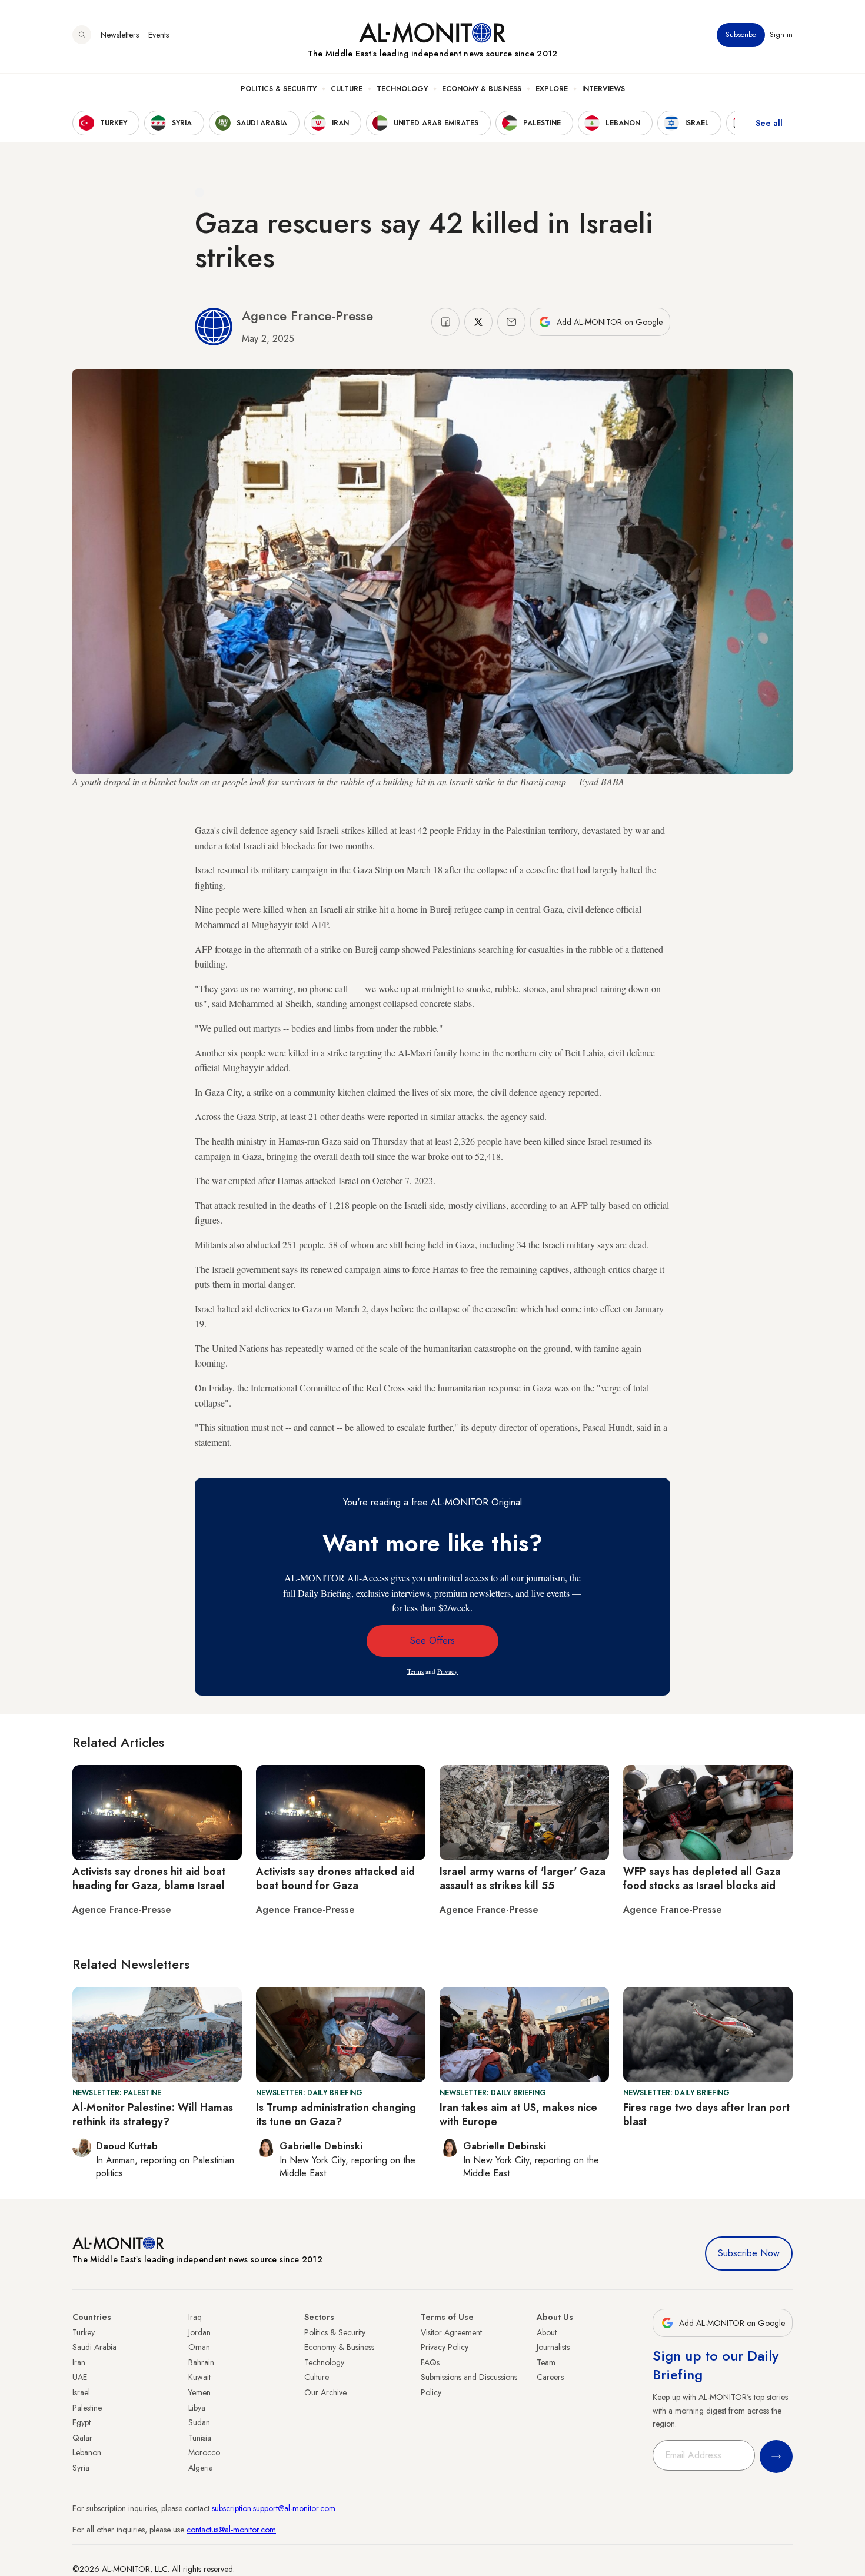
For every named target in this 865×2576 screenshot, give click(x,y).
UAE (80, 2377)
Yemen (199, 2392)
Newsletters (120, 35)
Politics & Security (279, 89)
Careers (550, 2377)
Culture (347, 89)
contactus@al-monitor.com (231, 2530)
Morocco (204, 2452)
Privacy (448, 1671)
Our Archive (325, 2392)
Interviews (603, 89)
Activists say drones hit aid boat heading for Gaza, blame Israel (149, 1878)
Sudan (199, 2422)
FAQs (430, 2362)
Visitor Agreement (451, 2332)
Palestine (87, 2408)
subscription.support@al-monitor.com (274, 2508)
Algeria (201, 2468)
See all (769, 123)
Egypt (81, 2422)
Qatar (82, 2438)
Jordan (199, 2332)
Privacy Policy (445, 2347)
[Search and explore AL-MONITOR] (82, 35)
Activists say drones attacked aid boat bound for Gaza (335, 1878)
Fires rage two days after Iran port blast (706, 2114)
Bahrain (201, 2362)
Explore (552, 89)
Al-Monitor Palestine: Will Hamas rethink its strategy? (153, 2114)
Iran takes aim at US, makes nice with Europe (518, 2114)
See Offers (432, 1641)
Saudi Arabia (94, 2347)
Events (159, 35)
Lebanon (87, 2452)
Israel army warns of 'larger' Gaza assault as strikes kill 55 (523, 1878)
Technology (402, 89)
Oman (199, 2347)
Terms (415, 1671)
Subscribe (741, 35)
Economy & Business (482, 89)
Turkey (84, 2332)
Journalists (553, 2347)
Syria (81, 2468)
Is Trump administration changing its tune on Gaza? (336, 2114)
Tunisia (200, 2438)
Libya (197, 2408)
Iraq (195, 2317)
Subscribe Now (749, 2253)
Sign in (781, 35)
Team (546, 2362)
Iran (79, 2362)
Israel (81, 2392)
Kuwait (199, 2377)
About (547, 2332)
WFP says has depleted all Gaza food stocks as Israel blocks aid (702, 1878)
